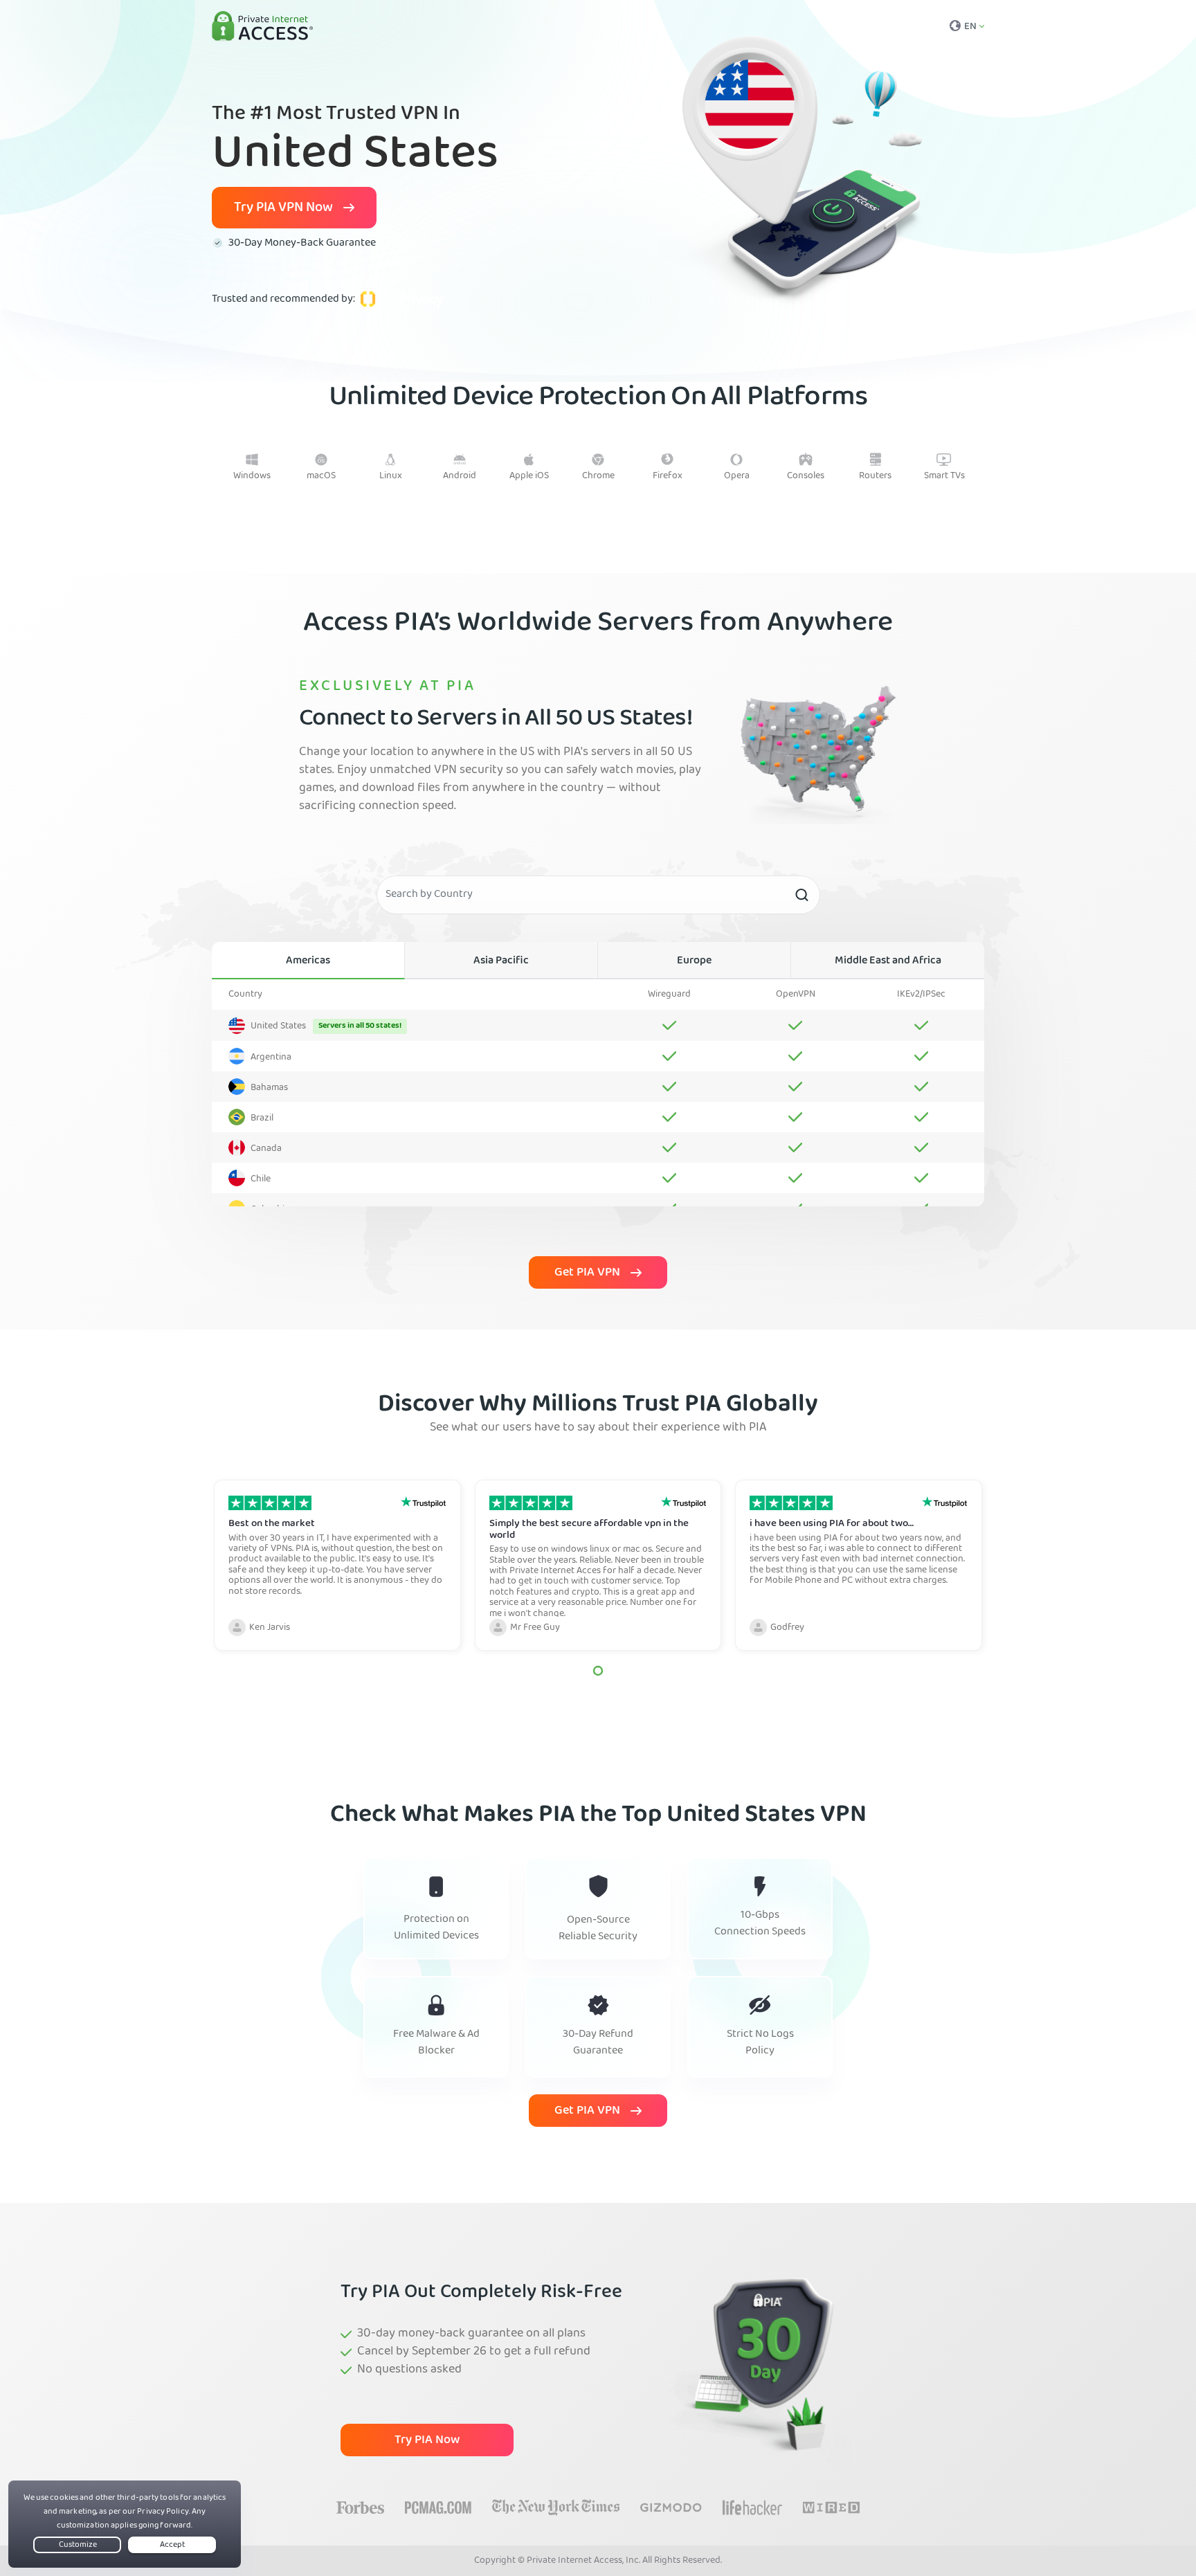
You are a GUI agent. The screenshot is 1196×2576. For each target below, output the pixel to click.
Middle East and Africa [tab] (888, 961)
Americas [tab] (308, 961)
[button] (598, 1671)
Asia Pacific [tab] (501, 961)
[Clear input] (801, 895)
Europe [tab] (694, 961)
